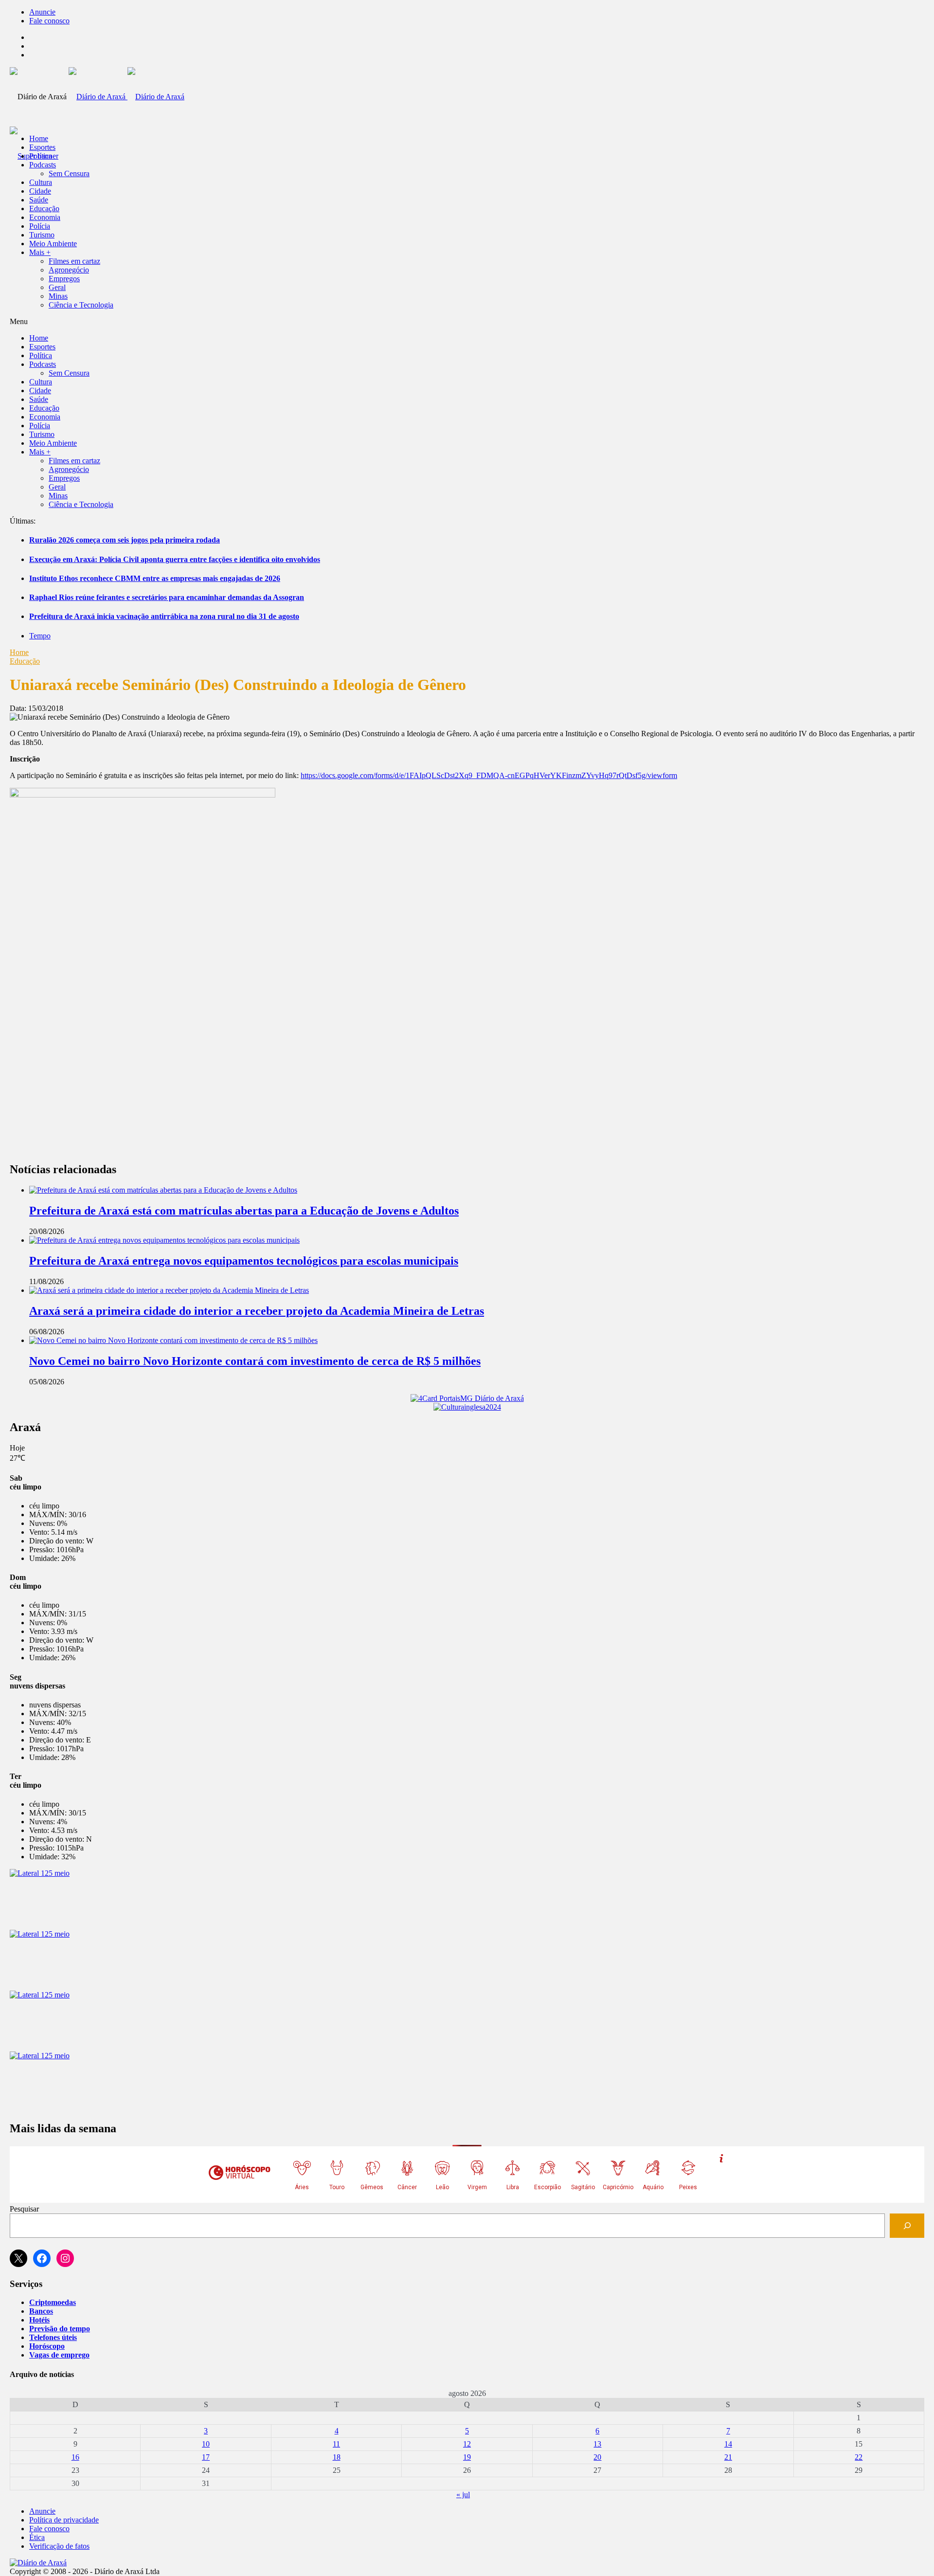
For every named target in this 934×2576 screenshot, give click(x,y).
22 (859, 2457)
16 (75, 2457)
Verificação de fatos (59, 2546)
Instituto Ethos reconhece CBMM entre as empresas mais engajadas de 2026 (155, 578)
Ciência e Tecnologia (81, 305)
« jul (463, 2494)
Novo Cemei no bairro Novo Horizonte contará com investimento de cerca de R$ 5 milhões (255, 1361)
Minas (58, 296)
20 (597, 2457)
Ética (37, 2537)
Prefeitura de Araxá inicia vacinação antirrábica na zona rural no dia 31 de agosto (164, 616)
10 (206, 2444)
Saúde (39, 200)
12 (467, 2444)
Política (41, 156)
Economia (45, 217)
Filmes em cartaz (74, 261)
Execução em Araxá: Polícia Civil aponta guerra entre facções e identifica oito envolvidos (175, 559)
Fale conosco (49, 21)
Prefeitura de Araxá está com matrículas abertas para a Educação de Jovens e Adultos (244, 1211)
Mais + (40, 252)
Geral (57, 287)
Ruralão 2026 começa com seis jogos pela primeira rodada (125, 540)
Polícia (40, 226)
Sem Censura (69, 173)
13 (597, 2444)
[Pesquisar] (907, 2225)
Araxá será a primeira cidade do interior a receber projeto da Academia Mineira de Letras (257, 1311)
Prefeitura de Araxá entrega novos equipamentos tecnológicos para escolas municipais (244, 1261)
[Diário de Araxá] (126, 97)
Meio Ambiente (53, 244)
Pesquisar (24, 2209)
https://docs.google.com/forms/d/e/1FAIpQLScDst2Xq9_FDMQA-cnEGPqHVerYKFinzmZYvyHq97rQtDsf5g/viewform (489, 775)
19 (467, 2457)
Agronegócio (69, 270)
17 (206, 2457)
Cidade (40, 191)
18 (337, 2457)
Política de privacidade (64, 2520)
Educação (44, 209)
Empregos (64, 279)
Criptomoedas (53, 2302)
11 (336, 2444)
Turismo (42, 235)
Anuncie (42, 12)
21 (728, 2457)
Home (19, 652)
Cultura (41, 182)
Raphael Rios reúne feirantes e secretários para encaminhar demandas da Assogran (167, 597)
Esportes (42, 147)
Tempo (40, 636)
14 (728, 2444)
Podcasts (43, 165)
